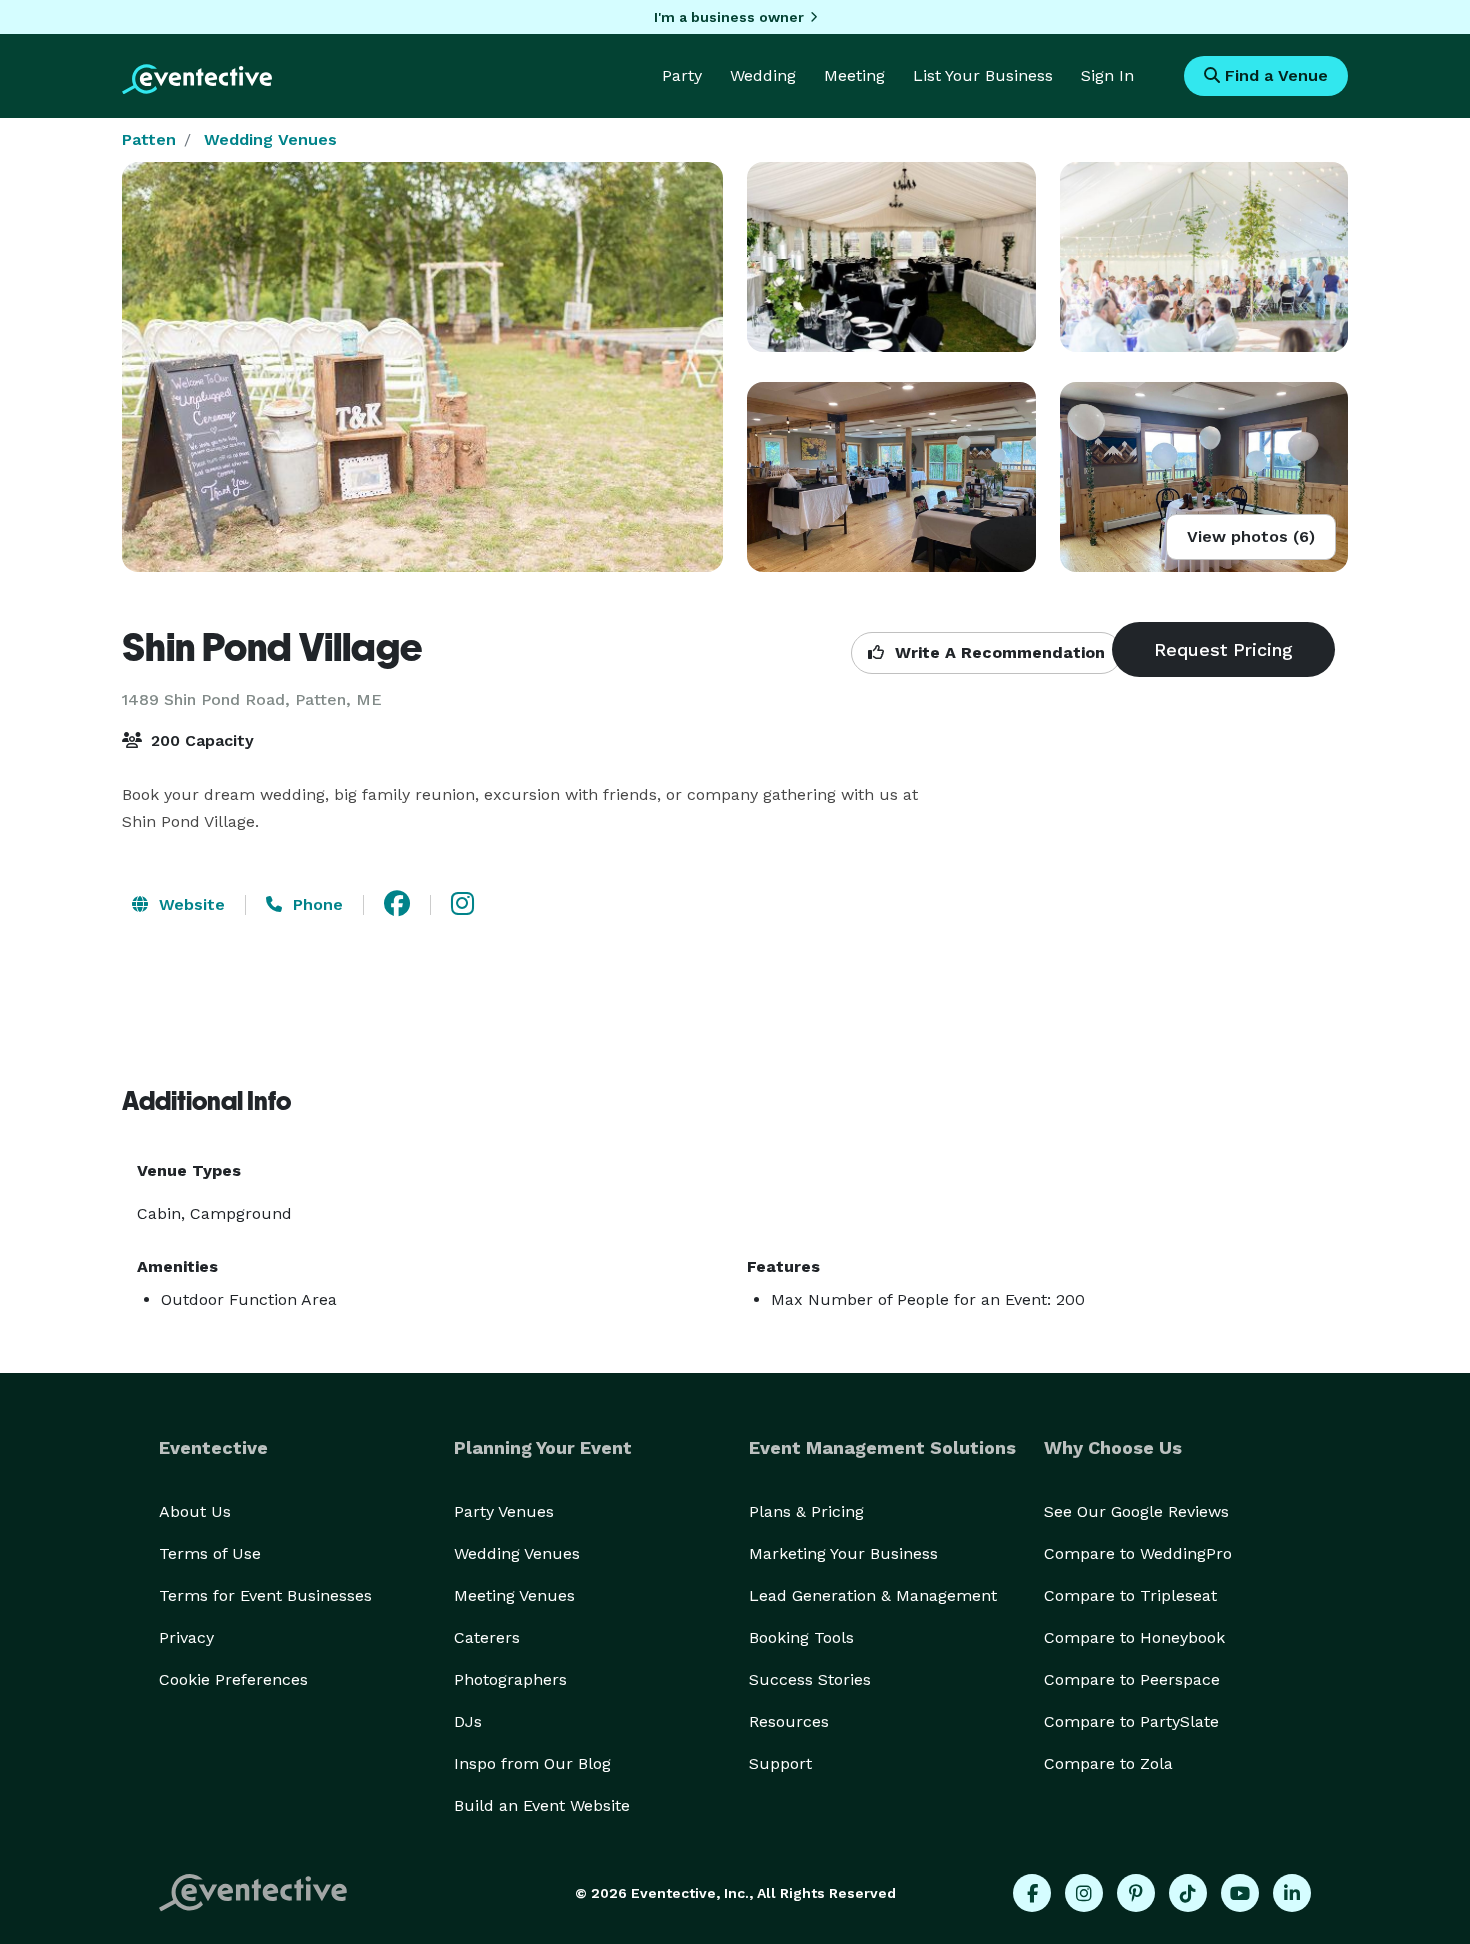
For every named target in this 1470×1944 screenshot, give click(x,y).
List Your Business (983, 75)
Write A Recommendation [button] (997, 652)
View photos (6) (1251, 536)
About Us (195, 1511)
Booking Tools (801, 1637)
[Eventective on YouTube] (1240, 1893)
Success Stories (810, 1679)
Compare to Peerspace (1132, 1679)
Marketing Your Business (843, 1553)
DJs (468, 1721)
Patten (149, 139)
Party (682, 75)
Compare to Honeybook (1134, 1637)
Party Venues (504, 1511)
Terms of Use (210, 1553)
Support (780, 1763)
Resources (789, 1721)
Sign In (1107, 75)
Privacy (186, 1637)
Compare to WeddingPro (1138, 1553)
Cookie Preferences (233, 1679)
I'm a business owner (729, 17)
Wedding (763, 75)
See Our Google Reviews (1136, 1511)
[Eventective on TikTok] (1188, 1893)
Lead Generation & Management (873, 1595)
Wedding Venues (270, 139)
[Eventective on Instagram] (1084, 1893)
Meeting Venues (514, 1595)
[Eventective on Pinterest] (1136, 1893)
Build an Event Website (542, 1805)
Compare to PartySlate (1131, 1721)
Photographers (510, 1679)
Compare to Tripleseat (1130, 1595)
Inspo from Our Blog (532, 1763)
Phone (315, 904)
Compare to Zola (1108, 1763)
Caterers (487, 1637)
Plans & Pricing (806, 1511)
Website (189, 904)
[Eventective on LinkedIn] (1292, 1893)
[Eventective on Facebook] (1032, 1893)
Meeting (854, 75)
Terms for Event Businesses (265, 1595)
